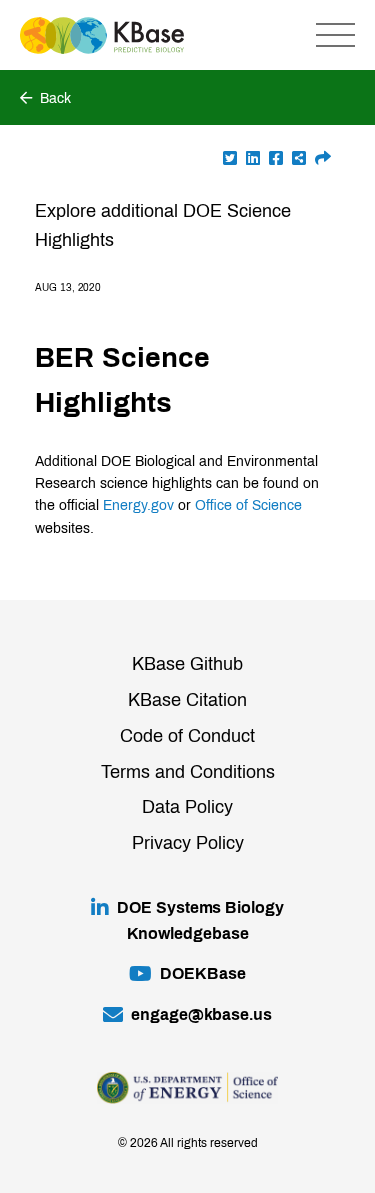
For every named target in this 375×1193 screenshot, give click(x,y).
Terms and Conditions (188, 772)
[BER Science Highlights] (323, 158)
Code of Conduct (187, 736)
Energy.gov (138, 505)
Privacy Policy (188, 843)
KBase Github (187, 664)
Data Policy (187, 807)
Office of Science (248, 505)
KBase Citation (187, 700)
